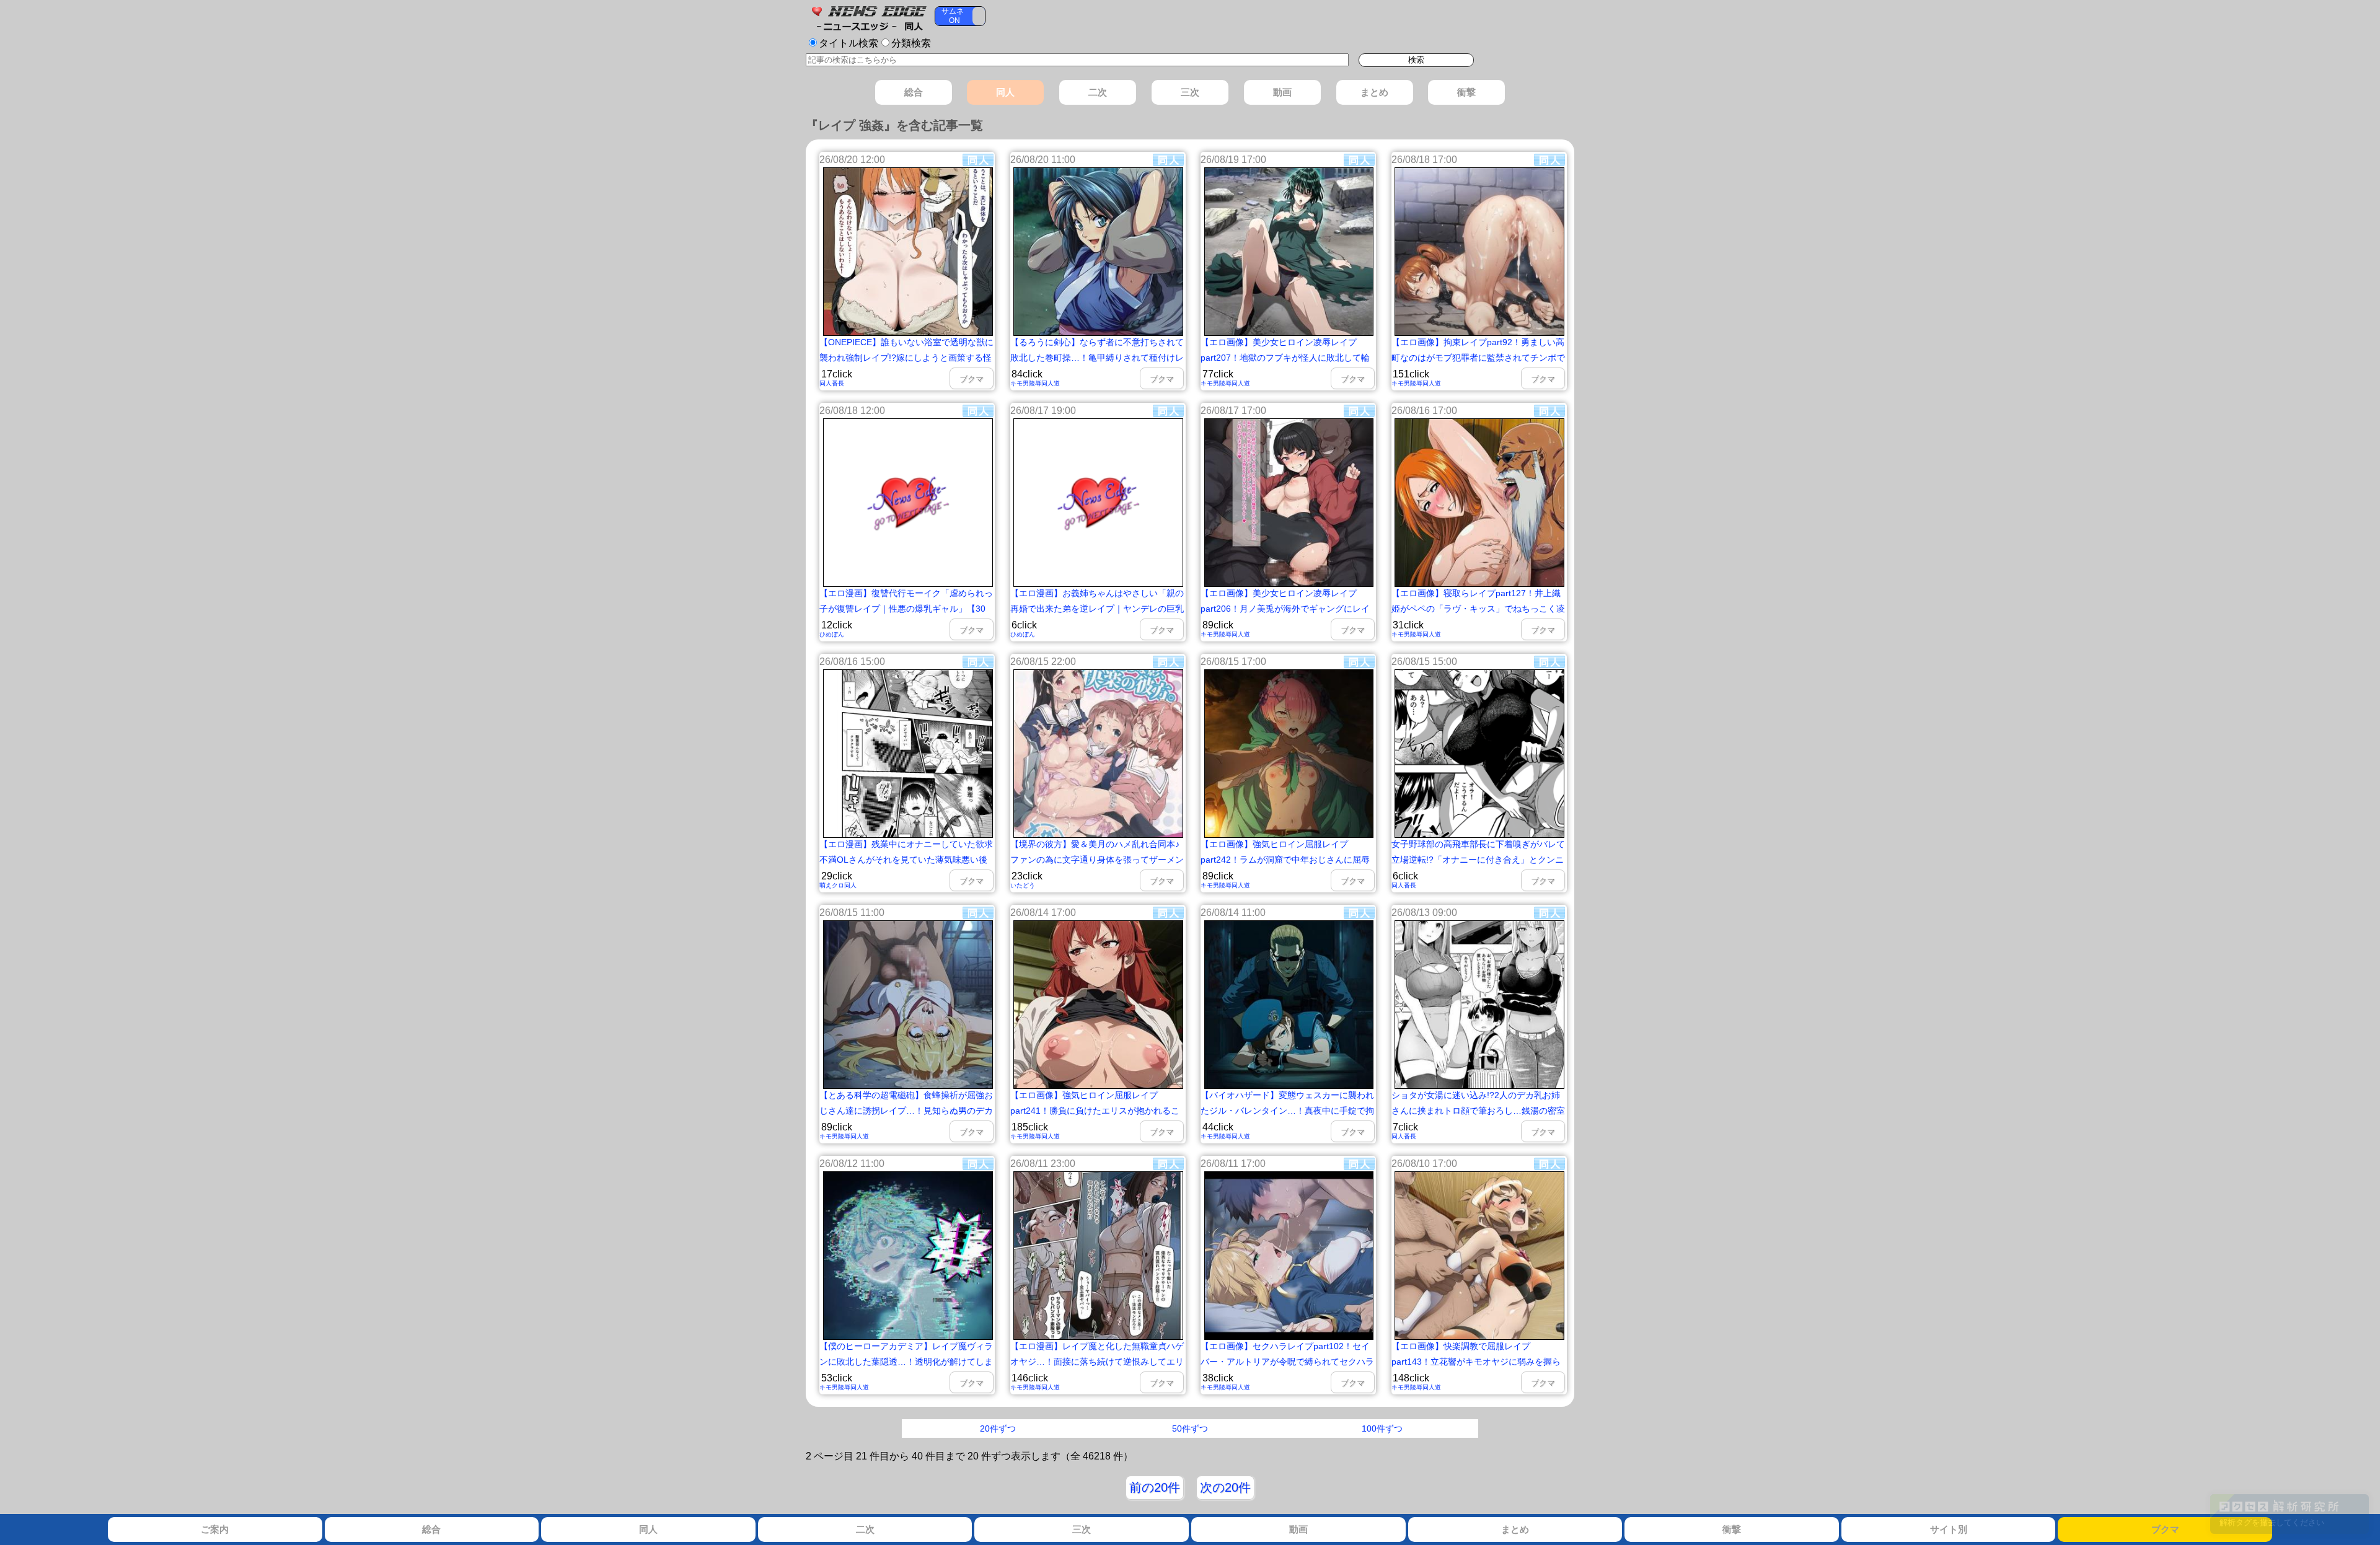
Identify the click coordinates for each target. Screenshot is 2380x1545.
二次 (865, 1529)
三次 (1082, 1529)
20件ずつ (998, 1428)
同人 (648, 1529)
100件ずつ (1382, 1428)
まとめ (1515, 1529)
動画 (1298, 1529)
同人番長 (832, 383)
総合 (431, 1529)
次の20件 (1225, 1487)
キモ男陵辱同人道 (1035, 383)
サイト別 (1949, 1529)
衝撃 (1732, 1529)
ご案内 (215, 1529)
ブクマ (2165, 1529)
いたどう (1023, 885)
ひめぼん (832, 634)
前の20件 (1155, 1487)
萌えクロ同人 (838, 885)
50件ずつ (1190, 1428)
